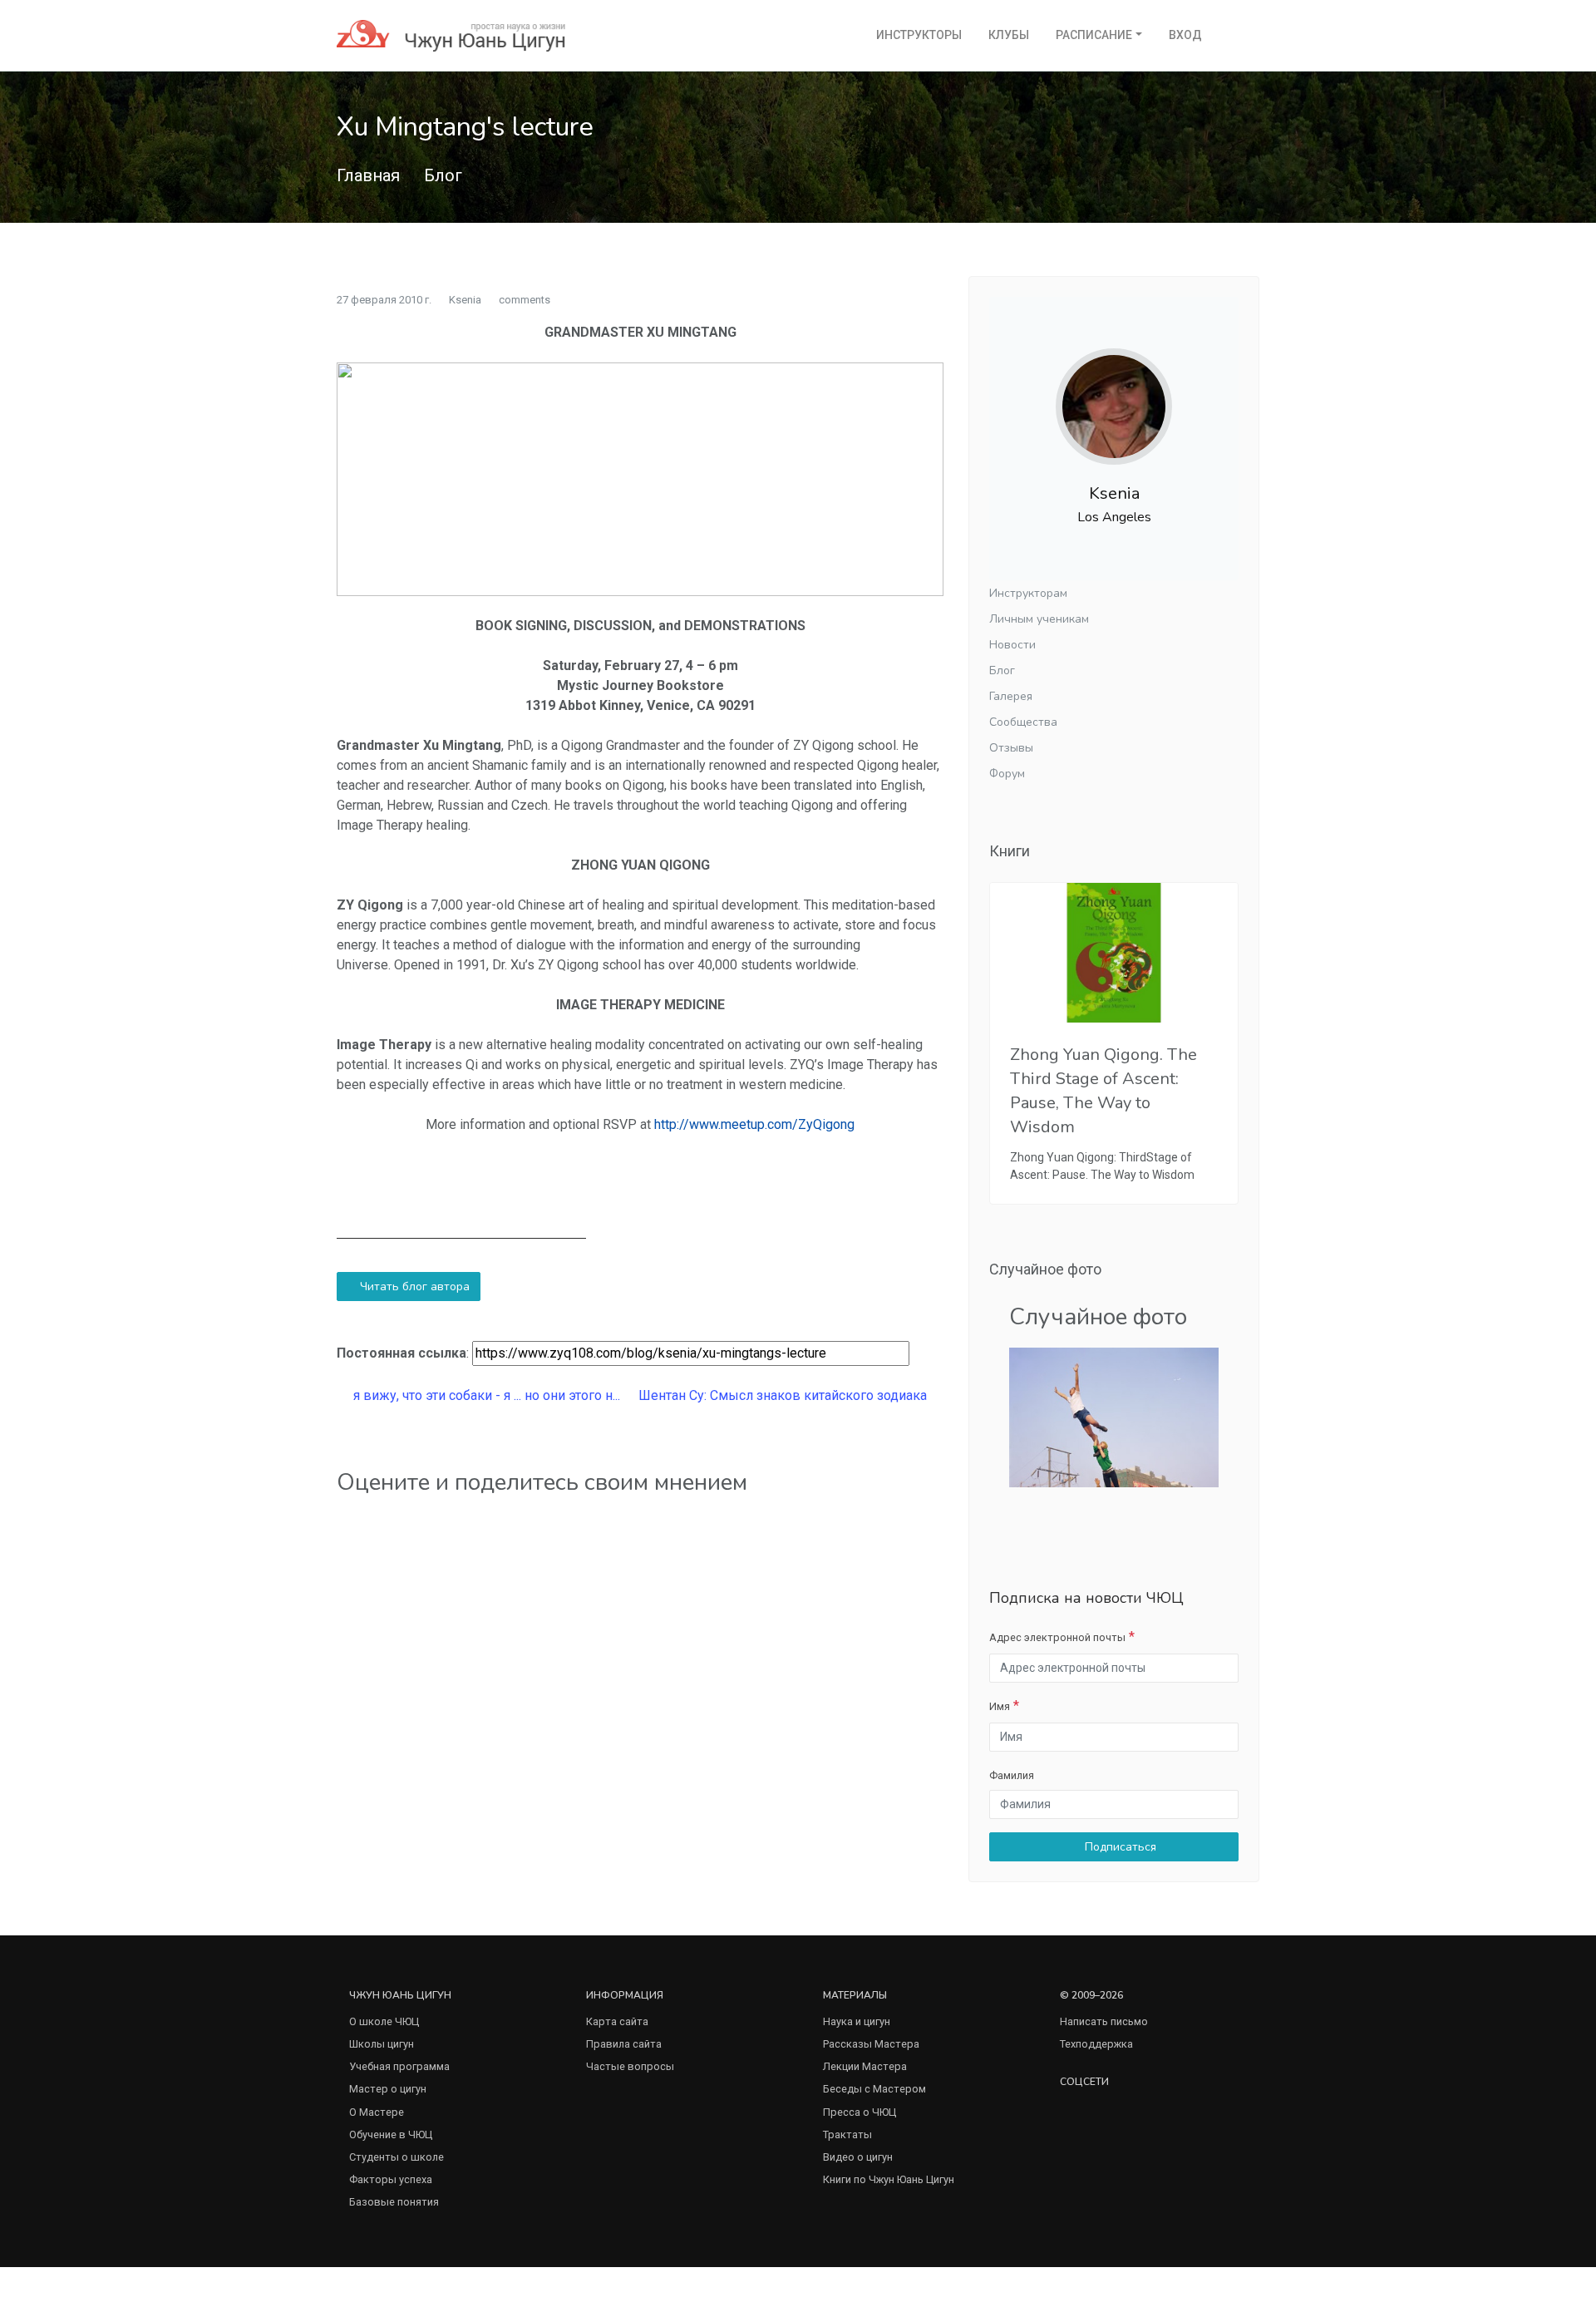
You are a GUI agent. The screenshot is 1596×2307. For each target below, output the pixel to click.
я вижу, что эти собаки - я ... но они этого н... (485, 1395)
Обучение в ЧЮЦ (391, 2134)
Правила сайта (624, 2044)
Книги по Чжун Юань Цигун (889, 2179)
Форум (1007, 774)
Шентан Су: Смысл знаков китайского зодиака (784, 1395)
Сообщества (1023, 722)
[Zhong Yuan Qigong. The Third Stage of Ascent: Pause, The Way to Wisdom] (1114, 953)
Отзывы (1011, 748)
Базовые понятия (394, 2202)
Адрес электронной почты (1057, 1637)
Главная (368, 175)
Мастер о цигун (388, 2089)
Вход (1185, 35)
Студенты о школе (397, 2157)
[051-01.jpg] (1114, 1416)
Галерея (1011, 696)
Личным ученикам (1039, 619)
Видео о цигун (858, 2157)
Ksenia (465, 300)
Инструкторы (919, 35)
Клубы (1009, 35)
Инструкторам (1028, 593)
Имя (1000, 1706)
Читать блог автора (413, 1287)
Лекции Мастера (865, 2066)
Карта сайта (617, 2021)
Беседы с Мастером (874, 2089)
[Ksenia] (1114, 394)
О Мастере (377, 2112)
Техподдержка (1096, 2044)
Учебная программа (399, 2066)
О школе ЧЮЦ (384, 2021)
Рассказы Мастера (871, 2044)
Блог (443, 175)
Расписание (1094, 35)
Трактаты (847, 2134)
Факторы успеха (391, 2179)
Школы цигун (382, 2044)
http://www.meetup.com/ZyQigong (754, 1124)
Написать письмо (1104, 2021)
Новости (1012, 645)
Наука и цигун (857, 2021)
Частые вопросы (630, 2066)
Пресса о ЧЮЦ (860, 2112)
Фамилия (1012, 1775)
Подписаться (1119, 1847)
